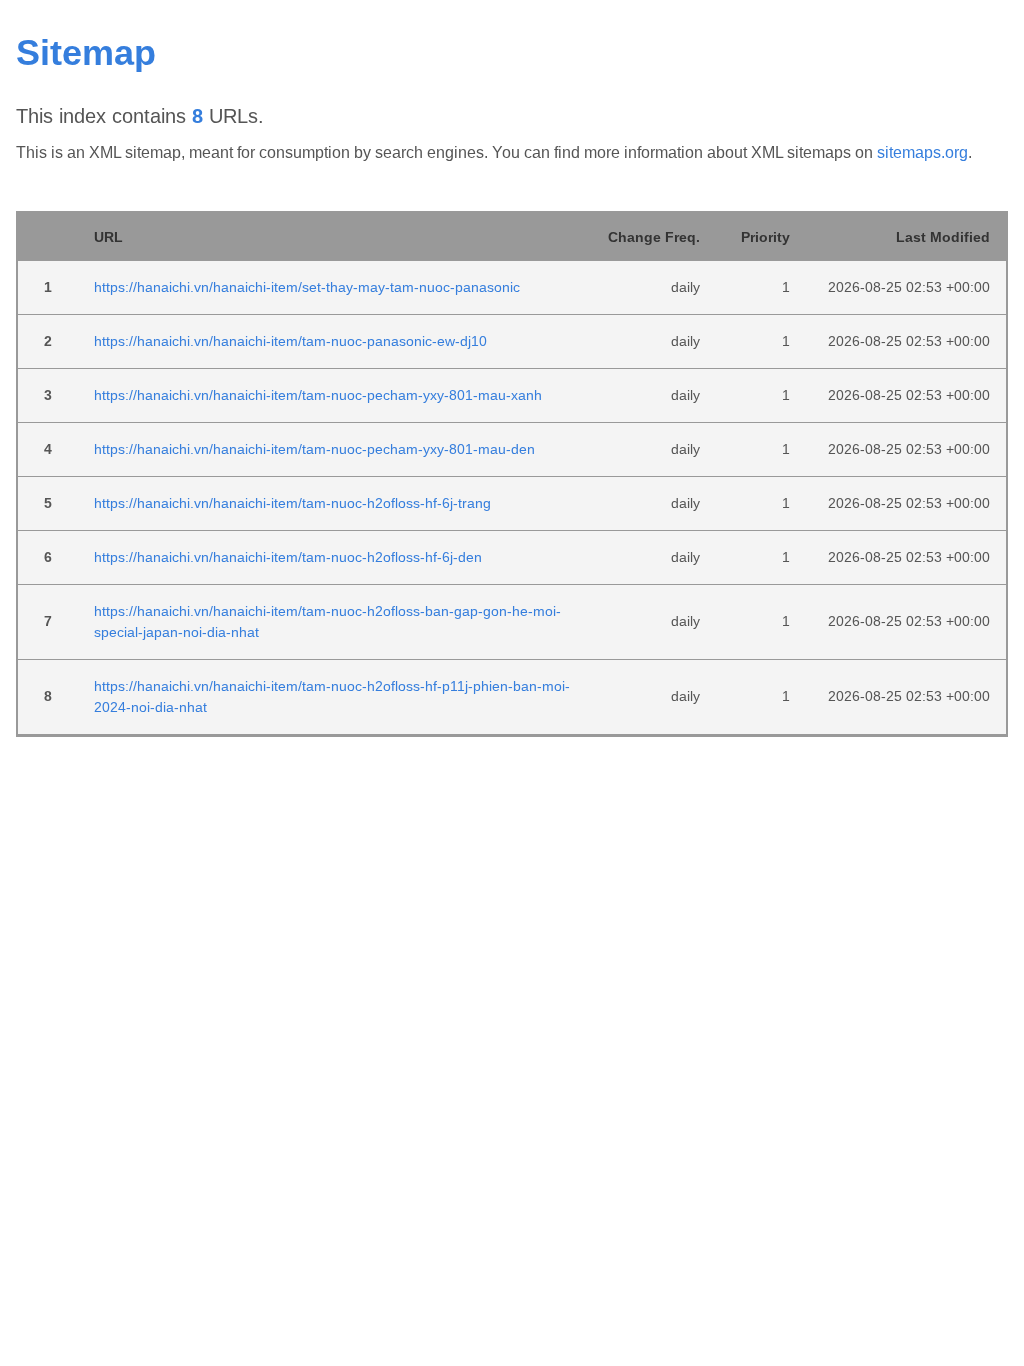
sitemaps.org (922, 152)
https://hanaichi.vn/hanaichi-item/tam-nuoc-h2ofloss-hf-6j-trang (292, 503)
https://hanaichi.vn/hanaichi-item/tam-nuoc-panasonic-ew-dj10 (290, 341)
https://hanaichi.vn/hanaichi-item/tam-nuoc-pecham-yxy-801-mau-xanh (318, 395)
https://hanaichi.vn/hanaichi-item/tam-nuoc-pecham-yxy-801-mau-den (314, 449)
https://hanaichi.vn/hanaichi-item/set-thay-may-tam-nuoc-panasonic (307, 287)
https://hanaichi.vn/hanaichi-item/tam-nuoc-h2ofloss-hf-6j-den (288, 557)
